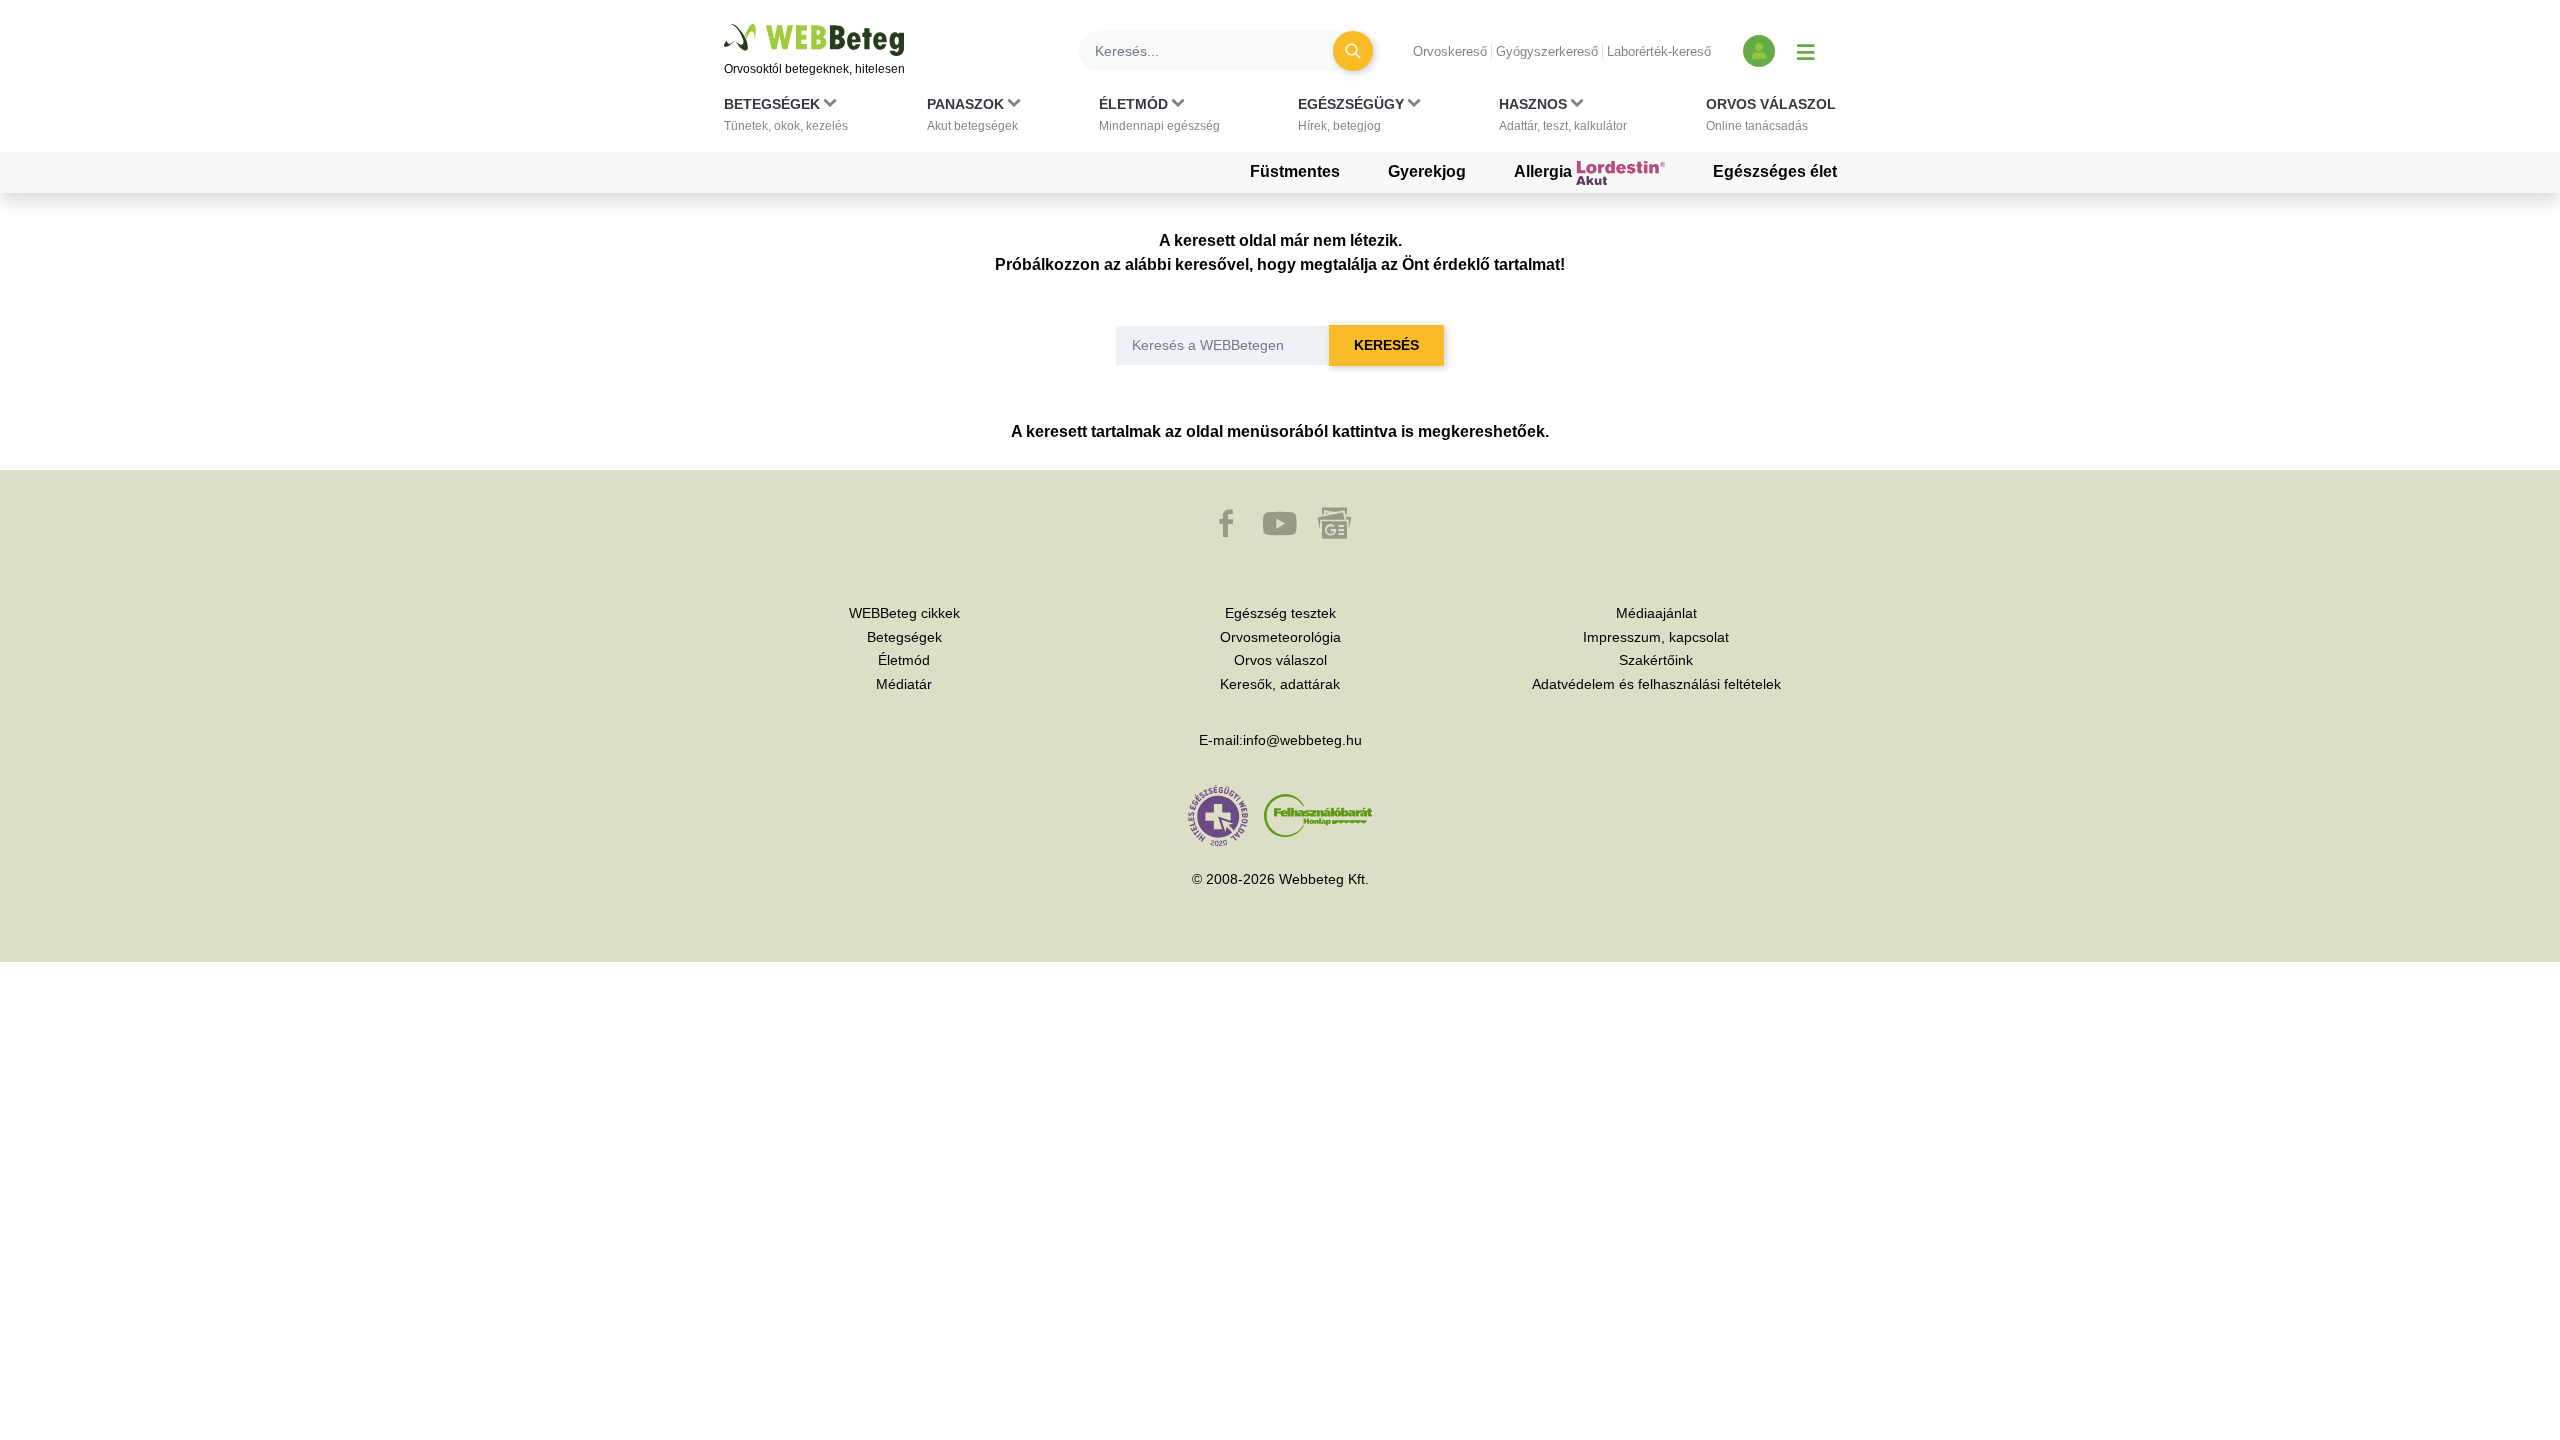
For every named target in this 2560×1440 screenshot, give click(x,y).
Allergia (1545, 171)
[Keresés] (1353, 51)
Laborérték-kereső (1659, 51)
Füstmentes (1295, 171)
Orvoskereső (1450, 51)
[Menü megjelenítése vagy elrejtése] (1806, 51)
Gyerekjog (1427, 171)
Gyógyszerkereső (1547, 51)
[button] (786, 119)
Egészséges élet (1775, 171)
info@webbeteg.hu (1302, 740)
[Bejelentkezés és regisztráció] (1759, 51)
